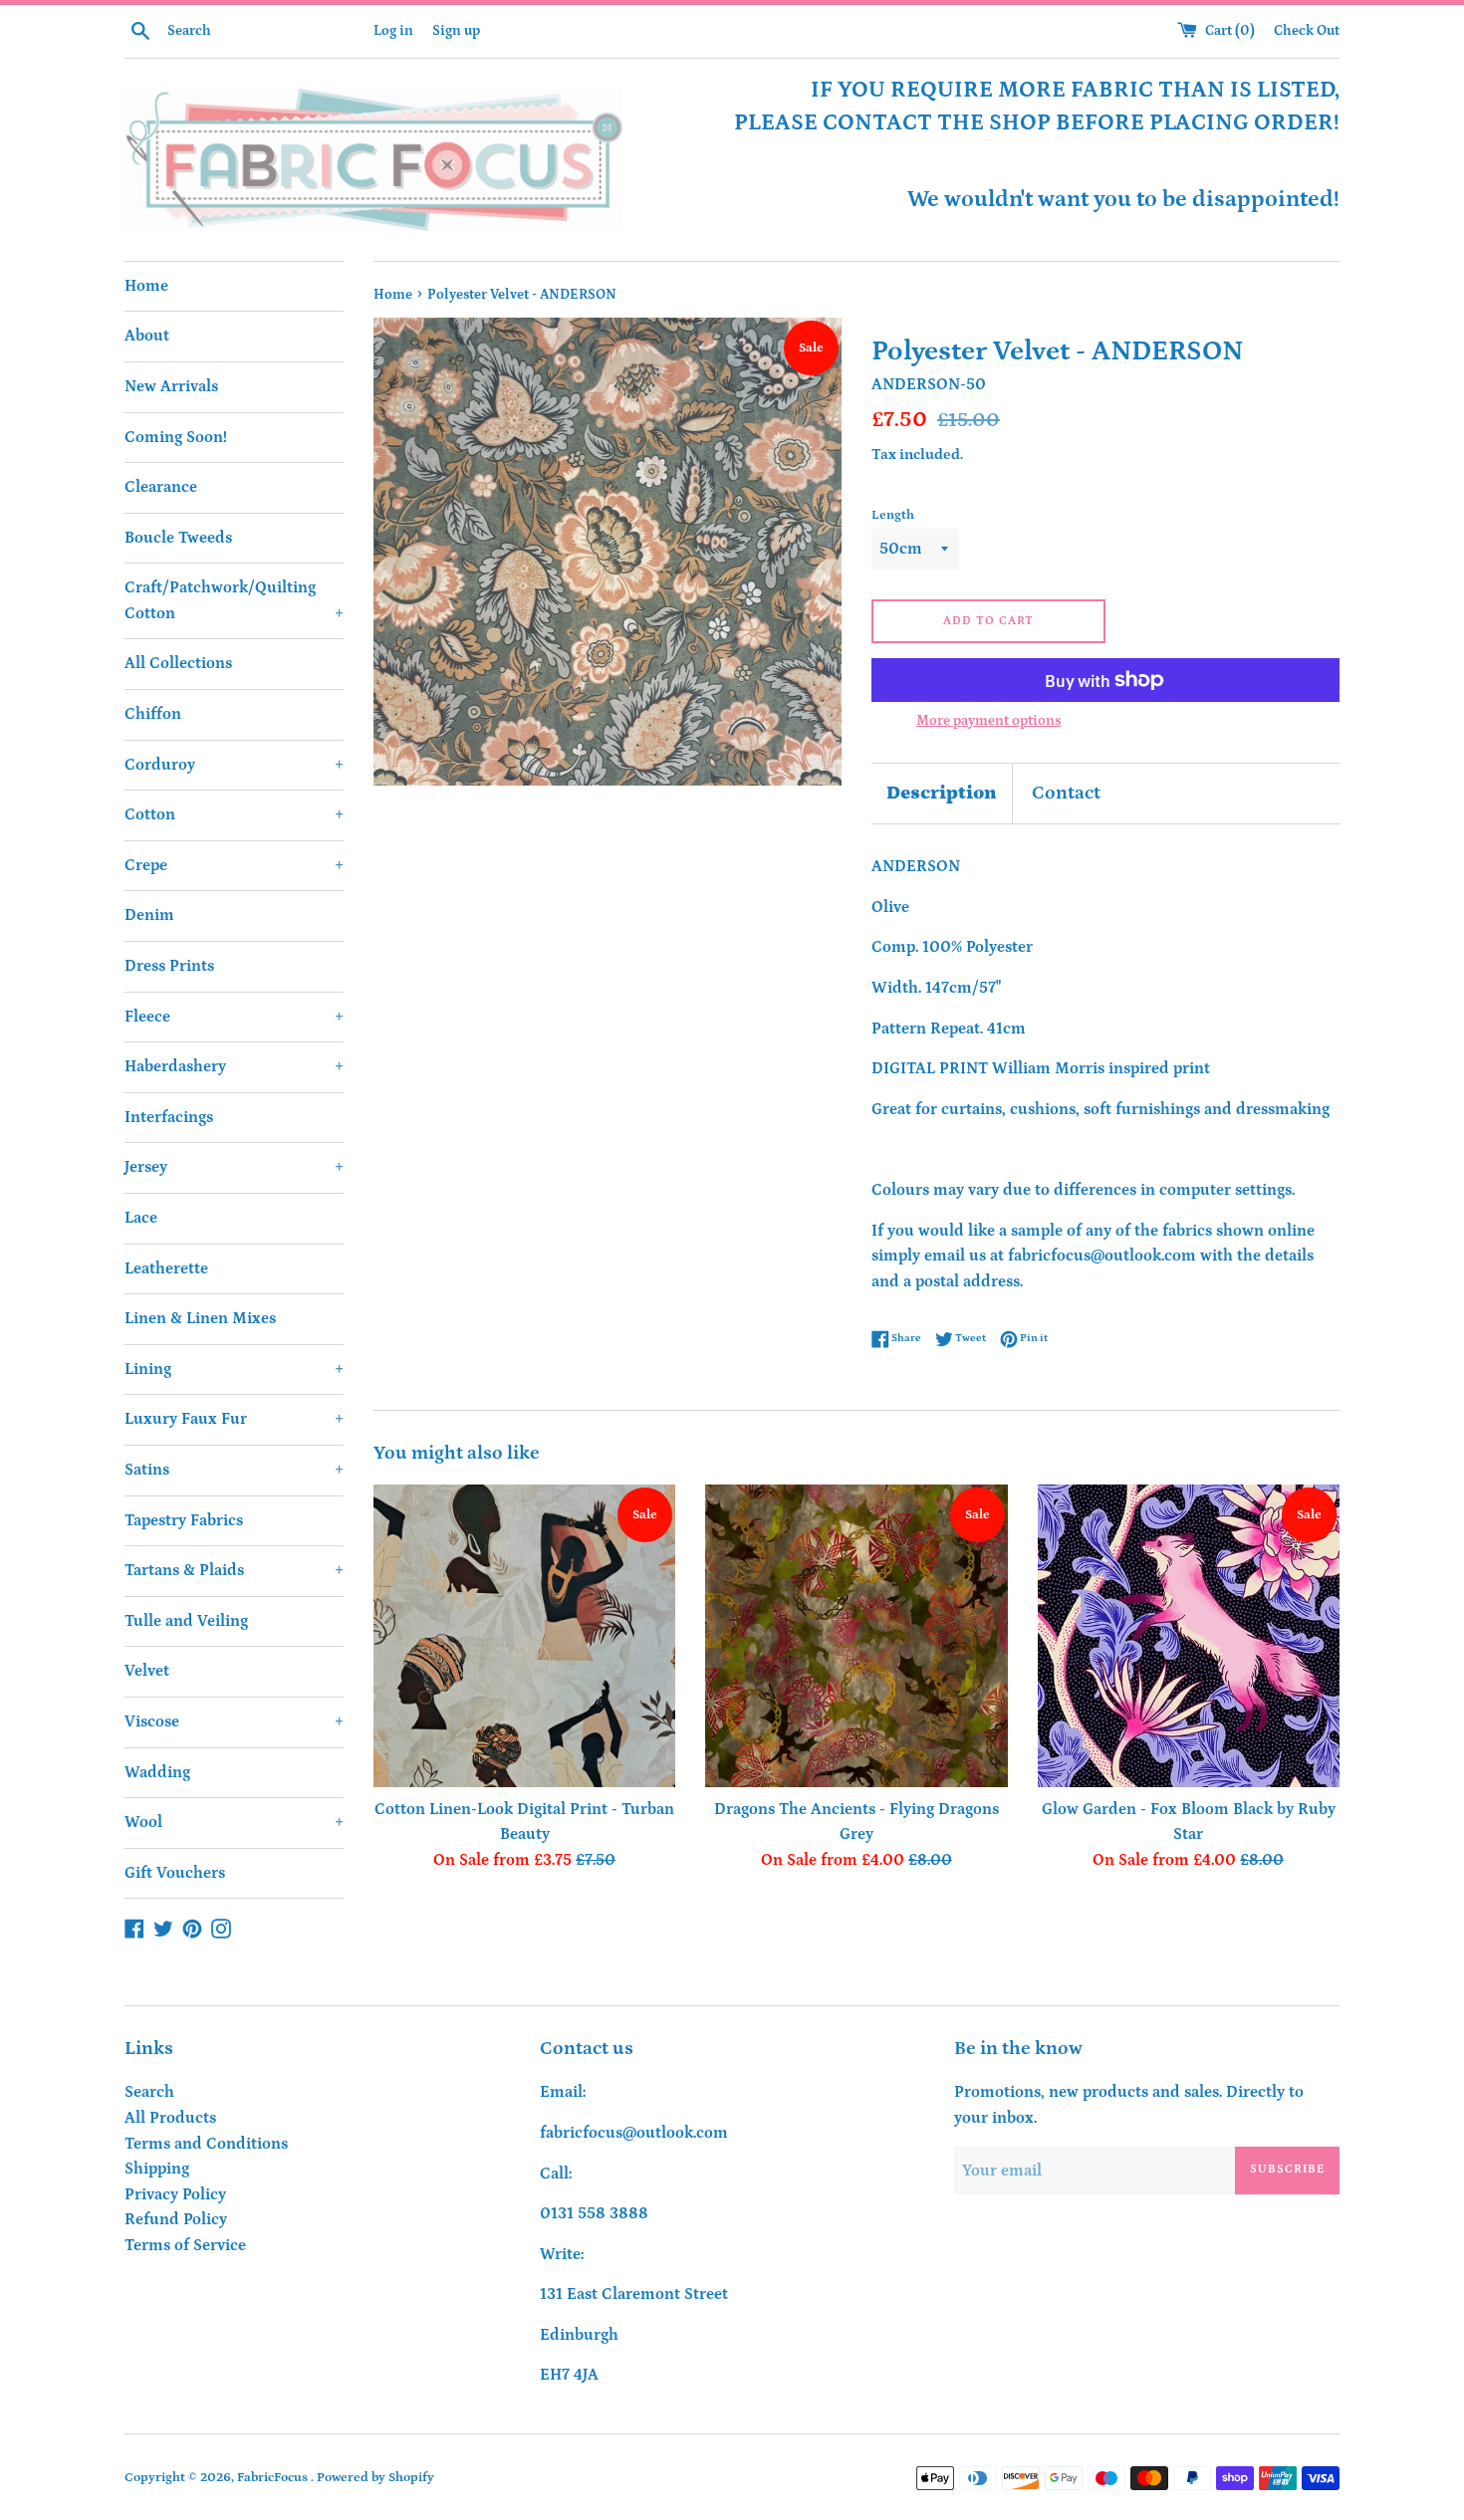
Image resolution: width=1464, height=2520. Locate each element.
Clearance (161, 487)
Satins (234, 1470)
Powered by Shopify (375, 2477)
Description (942, 793)
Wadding (157, 1772)
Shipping (157, 2169)
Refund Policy (176, 2219)
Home (146, 286)
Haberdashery (234, 1066)
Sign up (456, 31)
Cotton (234, 814)
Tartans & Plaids (234, 1570)
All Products (170, 2118)
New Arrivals (171, 386)
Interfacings (169, 1117)
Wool (234, 1822)
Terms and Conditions (206, 2144)
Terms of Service (185, 2245)
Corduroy (234, 765)
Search (149, 2092)
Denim (149, 915)
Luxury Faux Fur (234, 1419)
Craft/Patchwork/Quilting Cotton (234, 600)
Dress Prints (169, 966)
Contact (1066, 793)
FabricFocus (274, 2477)
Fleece (234, 1017)
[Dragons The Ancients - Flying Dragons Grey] (856, 1635)
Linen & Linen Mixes (200, 1318)
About (147, 336)
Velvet (147, 1671)
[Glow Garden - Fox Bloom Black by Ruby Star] (1189, 1635)
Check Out (1307, 31)
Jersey (234, 1167)
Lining (234, 1369)
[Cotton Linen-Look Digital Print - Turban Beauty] (524, 1635)
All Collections (178, 663)
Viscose (234, 1721)
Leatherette (166, 1268)
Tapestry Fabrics (184, 1520)
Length (893, 515)
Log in (393, 31)
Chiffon (153, 714)
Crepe (234, 865)
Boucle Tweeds (178, 538)
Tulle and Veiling (186, 1621)
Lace (141, 1218)
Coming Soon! (176, 437)
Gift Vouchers (175, 1873)
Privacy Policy (175, 2194)
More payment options (988, 721)
